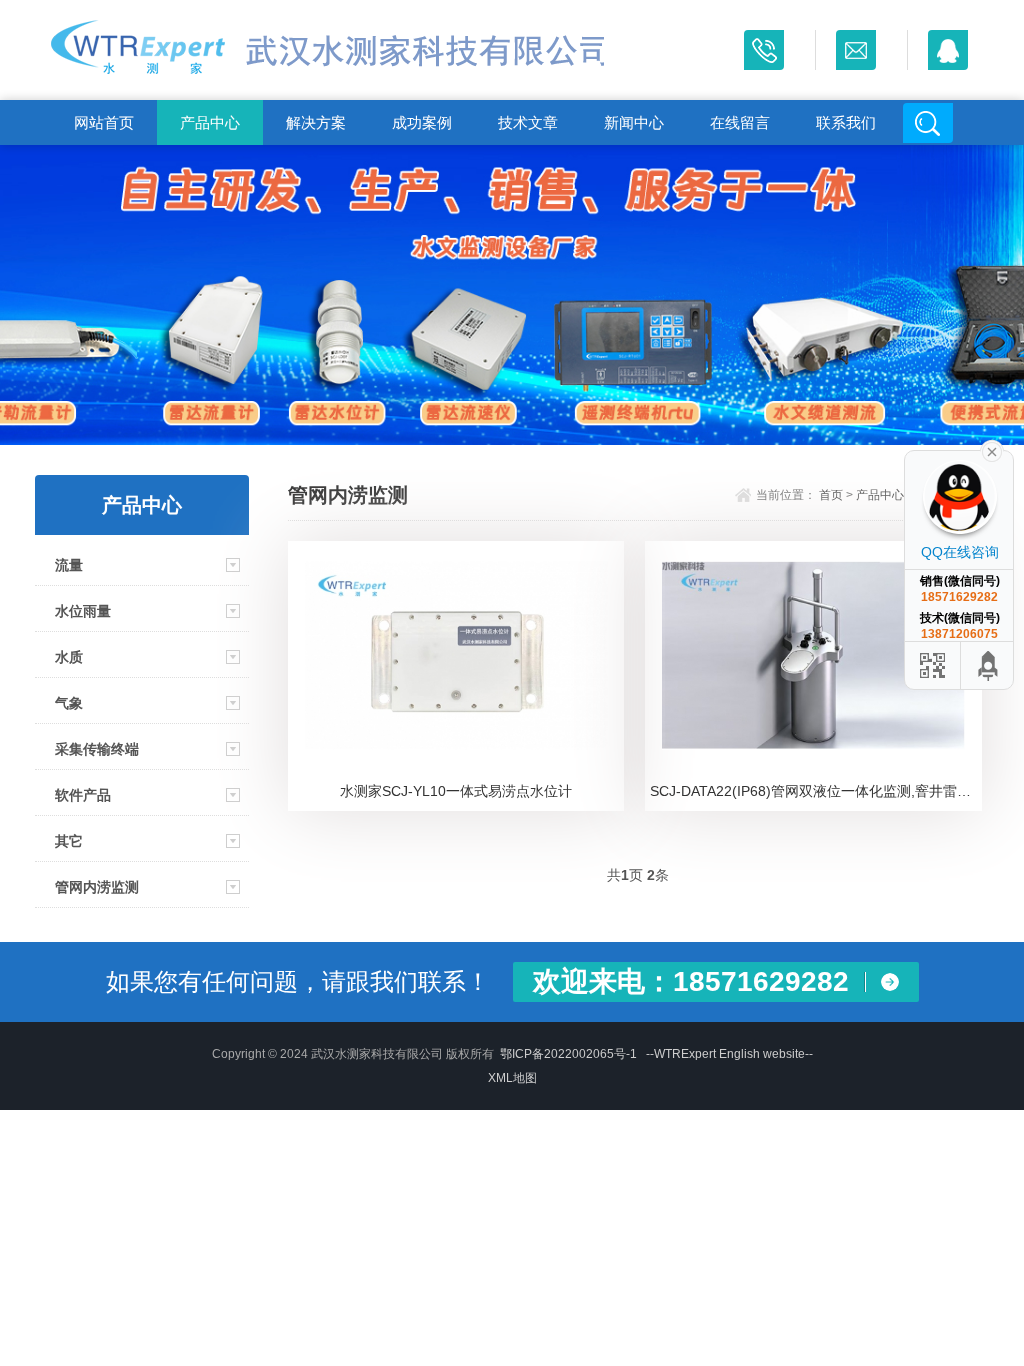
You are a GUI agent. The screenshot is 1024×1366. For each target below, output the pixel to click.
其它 (69, 841)
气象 (69, 703)
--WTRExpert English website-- (729, 1054)
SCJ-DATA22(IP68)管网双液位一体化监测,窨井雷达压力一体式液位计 (815, 791)
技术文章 (528, 122)
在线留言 (740, 122)
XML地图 (512, 1078)
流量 (69, 565)
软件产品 (83, 795)
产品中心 (210, 122)
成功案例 (422, 122)
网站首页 (104, 122)
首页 (831, 495)
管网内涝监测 (97, 887)
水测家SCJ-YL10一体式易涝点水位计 (456, 791)
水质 (69, 657)
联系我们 (846, 122)
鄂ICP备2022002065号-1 (568, 1054)
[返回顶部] (989, 665)
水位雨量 (83, 611)
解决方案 (316, 122)
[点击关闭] (992, 450)
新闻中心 (634, 122)
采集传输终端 (97, 749)
